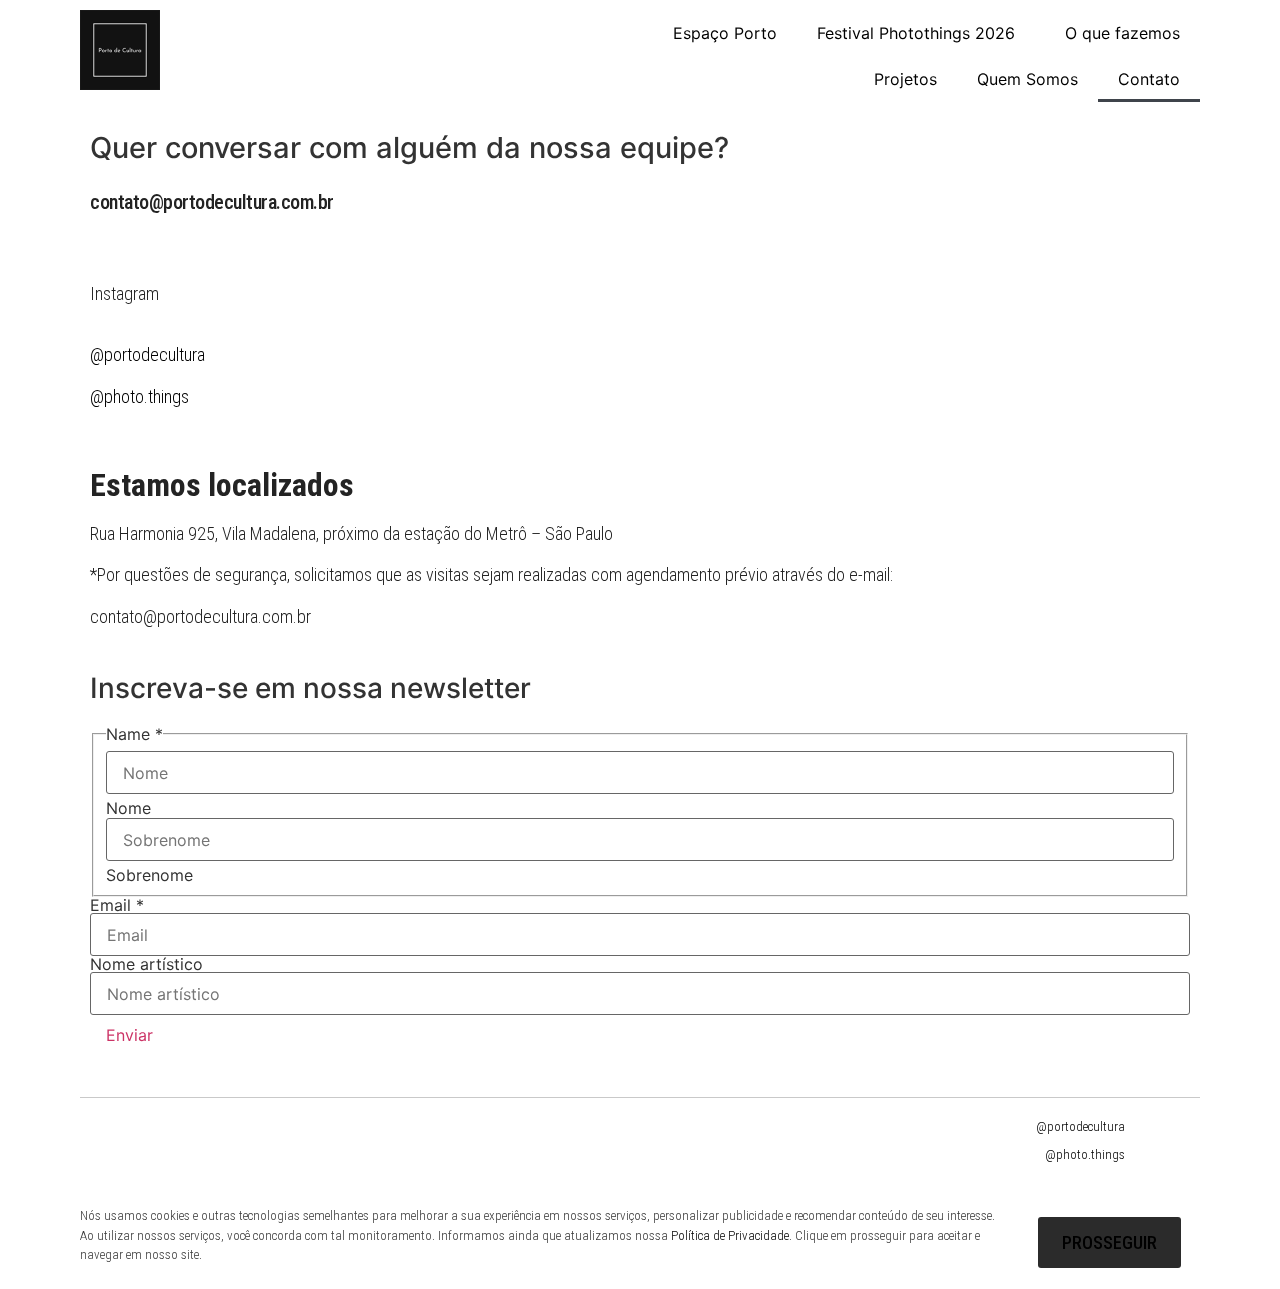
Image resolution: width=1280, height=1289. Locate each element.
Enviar (129, 1035)
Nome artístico (146, 964)
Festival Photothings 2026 (916, 33)
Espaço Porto (725, 33)
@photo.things (139, 396)
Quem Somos (1027, 79)
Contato (1149, 79)
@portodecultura (1080, 1126)
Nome (128, 808)
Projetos (905, 79)
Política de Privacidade (730, 1235)
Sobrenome (149, 875)
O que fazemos (1122, 33)
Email (117, 905)
